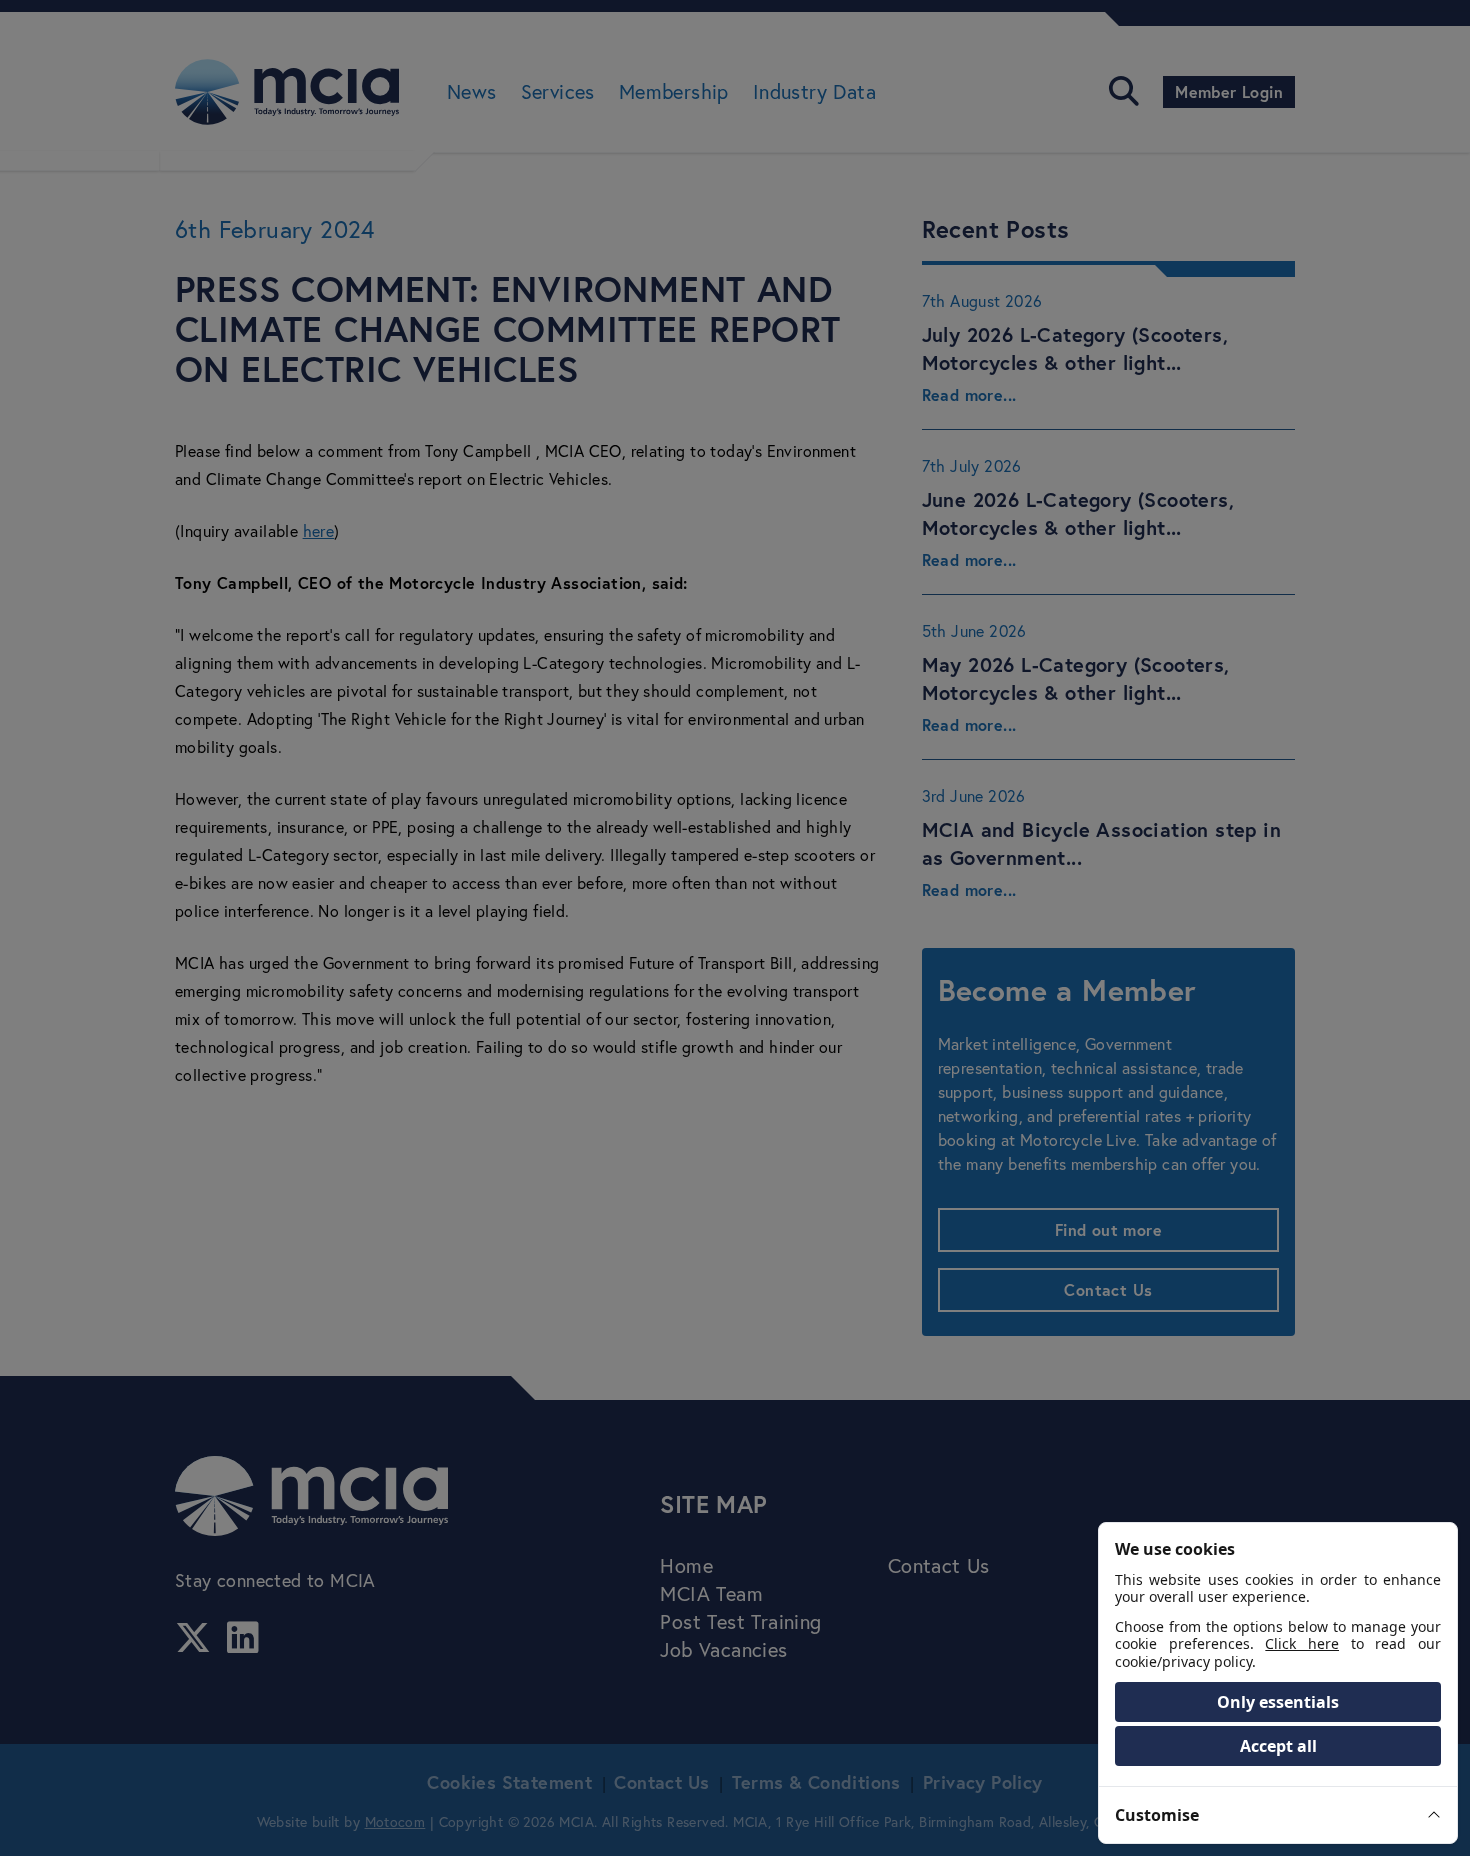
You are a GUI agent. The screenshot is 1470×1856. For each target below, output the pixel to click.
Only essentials (1278, 1702)
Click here (1302, 1643)
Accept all (1278, 1746)
